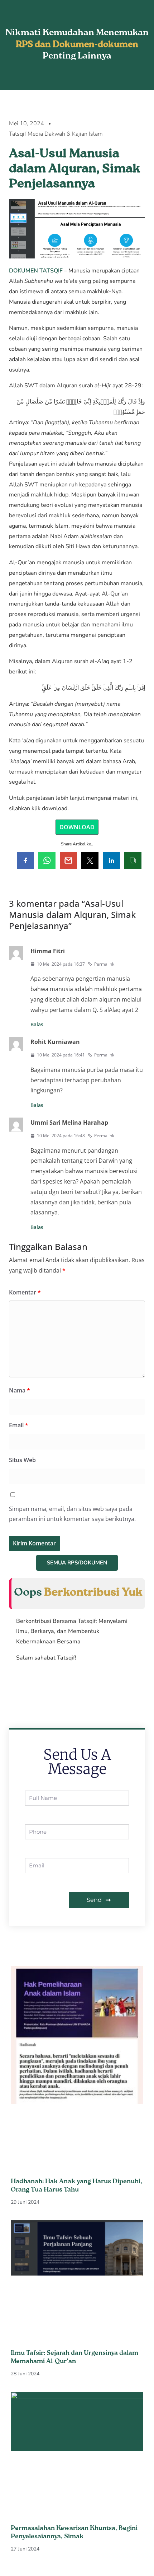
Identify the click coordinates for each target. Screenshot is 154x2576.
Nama (20, 1390)
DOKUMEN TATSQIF (36, 271)
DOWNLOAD (77, 827)
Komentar (25, 1292)
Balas (37, 1024)
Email (19, 1425)
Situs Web (22, 1460)
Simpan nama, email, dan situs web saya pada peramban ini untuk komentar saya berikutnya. (72, 1514)
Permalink (104, 964)
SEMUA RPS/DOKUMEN (77, 1563)
